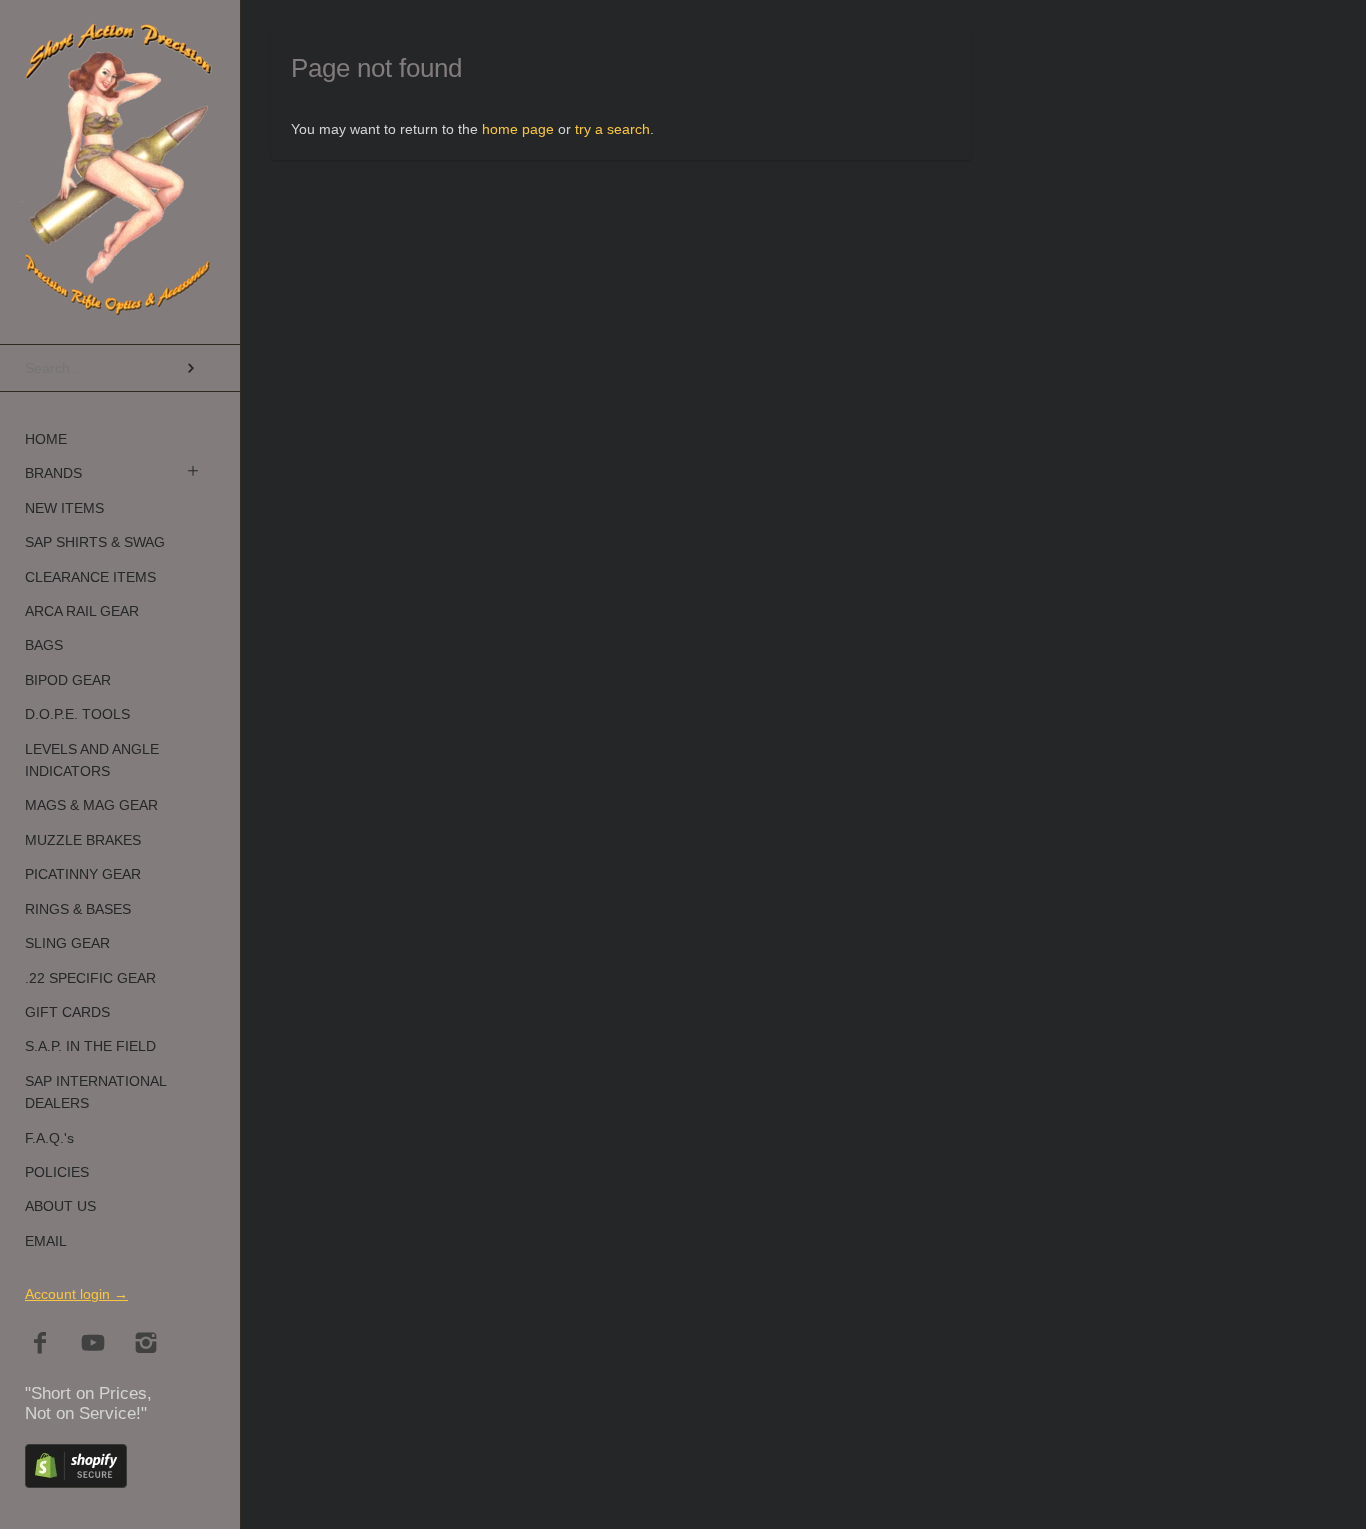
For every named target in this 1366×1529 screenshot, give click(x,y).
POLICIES (57, 1172)
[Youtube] (93, 1344)
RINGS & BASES (78, 909)
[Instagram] (146, 1344)
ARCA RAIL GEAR (82, 611)
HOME (46, 439)
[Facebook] (40, 1344)
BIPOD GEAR (68, 680)
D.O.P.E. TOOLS (77, 714)
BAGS (44, 645)
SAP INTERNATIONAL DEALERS (95, 1092)
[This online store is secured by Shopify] (76, 1482)
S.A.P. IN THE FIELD (90, 1046)
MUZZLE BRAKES (83, 840)
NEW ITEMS (64, 508)
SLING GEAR (67, 943)
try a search (612, 129)
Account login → (76, 1294)
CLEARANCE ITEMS (90, 577)
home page (518, 129)
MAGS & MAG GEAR (91, 805)
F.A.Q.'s (49, 1138)
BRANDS (53, 473)
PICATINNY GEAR (83, 874)
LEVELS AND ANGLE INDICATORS (92, 760)
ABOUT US (60, 1206)
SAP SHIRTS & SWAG (95, 542)
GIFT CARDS (67, 1012)
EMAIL (46, 1241)
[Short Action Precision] (120, 44)
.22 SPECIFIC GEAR (90, 978)
